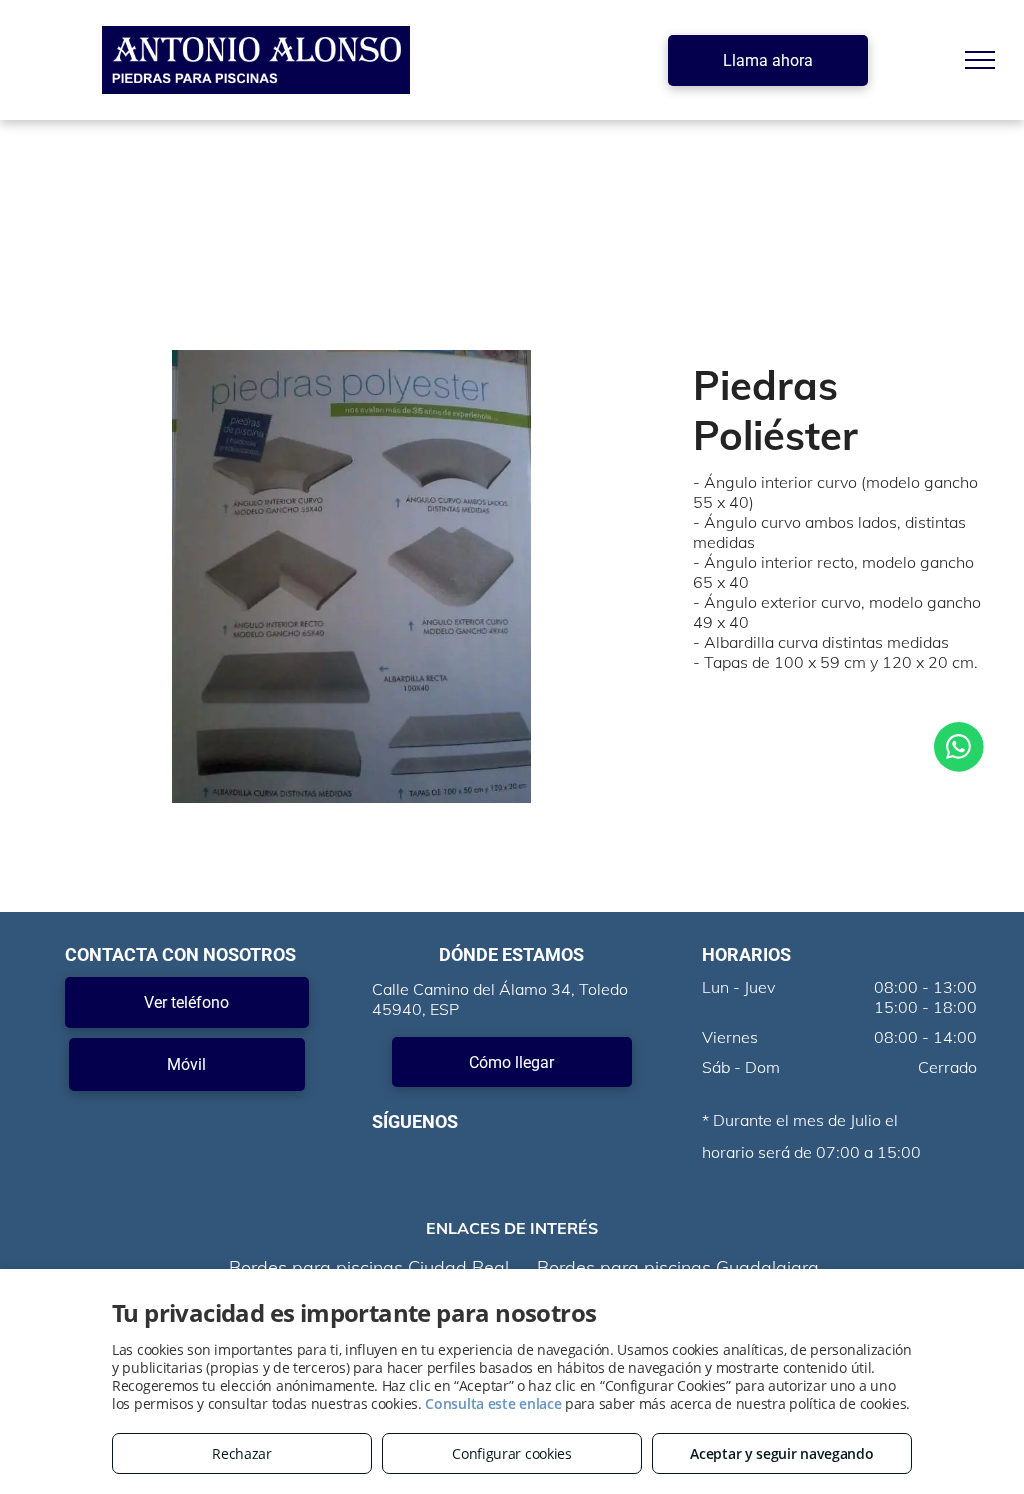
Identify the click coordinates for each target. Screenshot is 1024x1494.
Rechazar (242, 1453)
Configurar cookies (512, 1453)
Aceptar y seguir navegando (781, 1453)
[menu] (980, 60)
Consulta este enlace (493, 1403)
